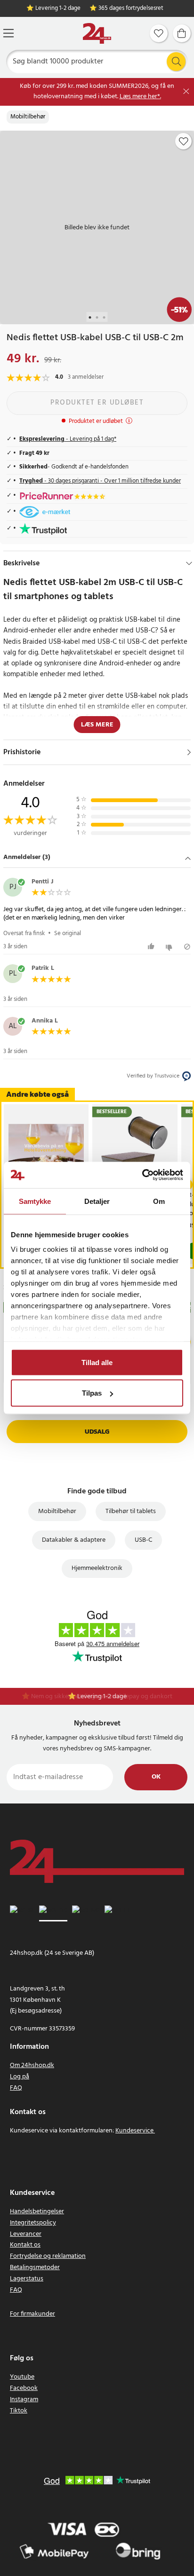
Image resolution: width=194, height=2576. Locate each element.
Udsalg (97, 1432)
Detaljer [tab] (97, 1201)
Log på (20, 2077)
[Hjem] (97, 34)
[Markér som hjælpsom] (152, 947)
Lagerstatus (27, 2279)
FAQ (16, 2088)
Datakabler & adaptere (74, 1540)
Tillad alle (97, 1362)
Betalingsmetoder (35, 2268)
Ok (156, 1777)
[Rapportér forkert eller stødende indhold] (187, 947)
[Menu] (8, 33)
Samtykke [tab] (35, 1201)
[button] (97, 858)
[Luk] (186, 91)
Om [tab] (159, 1201)
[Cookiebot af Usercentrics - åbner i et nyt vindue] (142, 1175)
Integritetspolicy (33, 2223)
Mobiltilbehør (28, 117)
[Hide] (189, 563)
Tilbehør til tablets (131, 1511)
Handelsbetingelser (37, 2212)
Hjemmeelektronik (97, 1568)
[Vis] (189, 752)
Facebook (24, 2388)
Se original (68, 933)
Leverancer (26, 2234)
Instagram (24, 2400)
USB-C (143, 1540)
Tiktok (19, 2411)
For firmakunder (32, 2314)
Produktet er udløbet (97, 403)
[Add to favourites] (184, 141)
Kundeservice (134, 2131)
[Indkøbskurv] (182, 33)
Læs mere (97, 725)
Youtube (22, 2377)
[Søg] (176, 62)
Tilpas (92, 1393)
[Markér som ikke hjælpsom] (170, 947)
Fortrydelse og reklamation (48, 2256)
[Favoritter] (159, 33)
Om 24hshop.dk (32, 2065)
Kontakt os (25, 2245)
